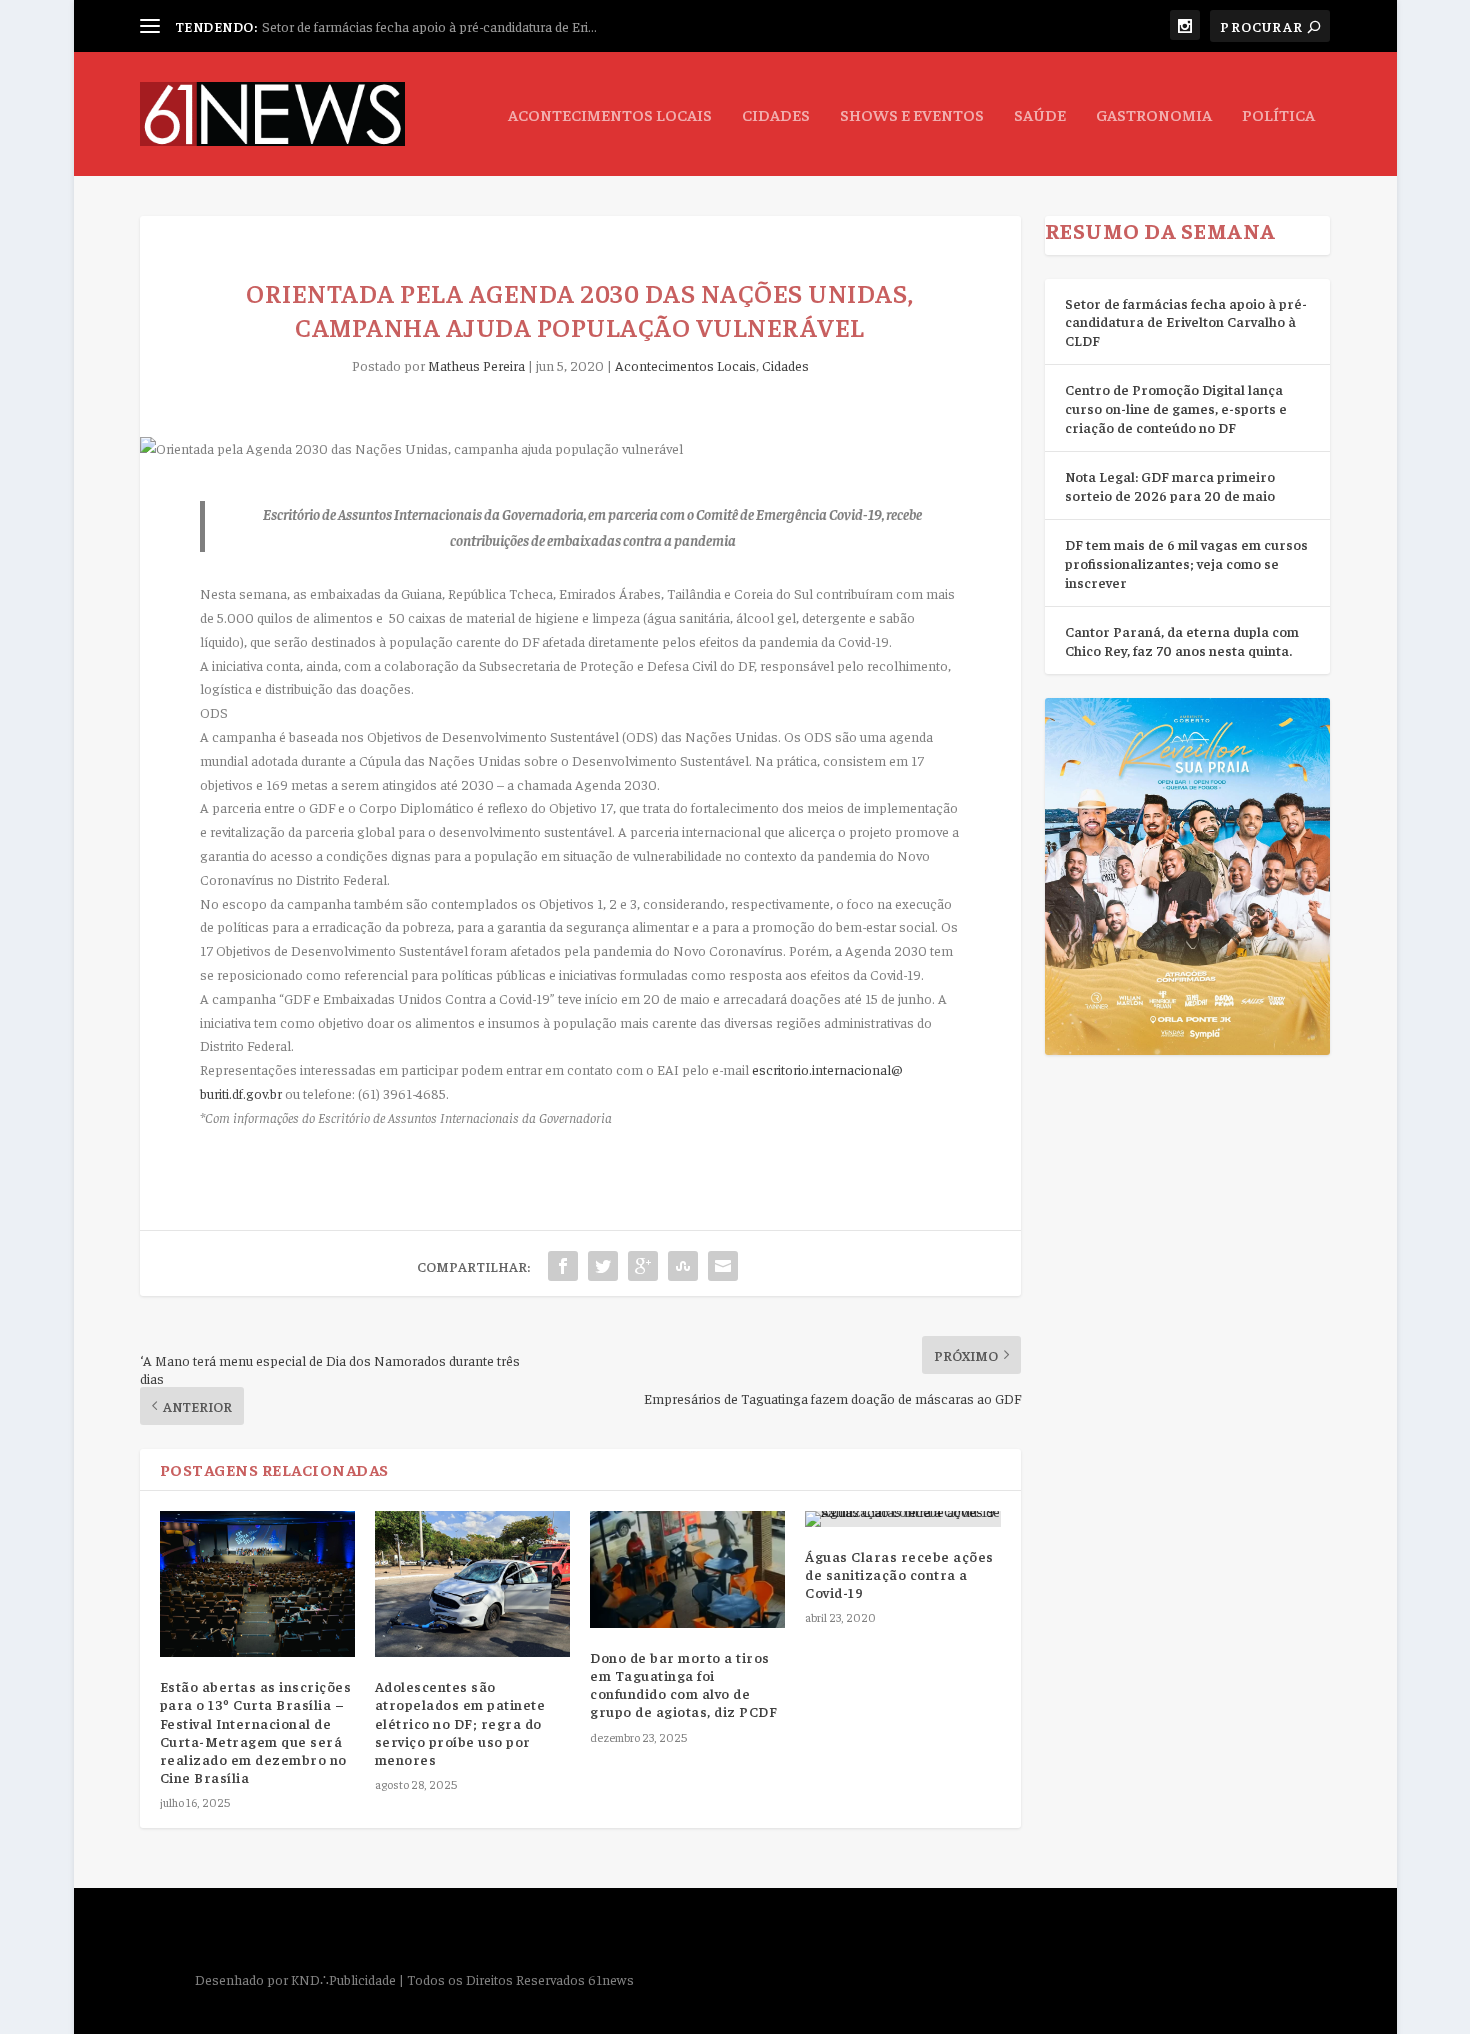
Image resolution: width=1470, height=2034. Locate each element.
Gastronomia (1154, 115)
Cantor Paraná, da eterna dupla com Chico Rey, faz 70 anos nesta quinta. (1182, 640)
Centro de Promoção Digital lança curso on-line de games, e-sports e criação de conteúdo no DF (1176, 407)
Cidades (776, 115)
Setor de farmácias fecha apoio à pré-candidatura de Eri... (429, 26)
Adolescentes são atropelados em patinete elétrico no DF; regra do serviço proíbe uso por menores (460, 1722)
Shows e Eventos (912, 115)
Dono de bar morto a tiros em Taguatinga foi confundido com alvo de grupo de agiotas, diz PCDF (683, 1684)
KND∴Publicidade (343, 1979)
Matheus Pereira (476, 365)
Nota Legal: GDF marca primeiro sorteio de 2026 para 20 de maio (1170, 485)
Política (1278, 115)
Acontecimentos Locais (610, 115)
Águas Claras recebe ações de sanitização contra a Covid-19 (899, 1574)
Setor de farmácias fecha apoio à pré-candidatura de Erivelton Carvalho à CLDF (1186, 321)
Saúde (1040, 115)
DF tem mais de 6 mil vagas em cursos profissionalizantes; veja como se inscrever (1186, 562)
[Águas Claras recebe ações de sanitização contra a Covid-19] (902, 1519)
